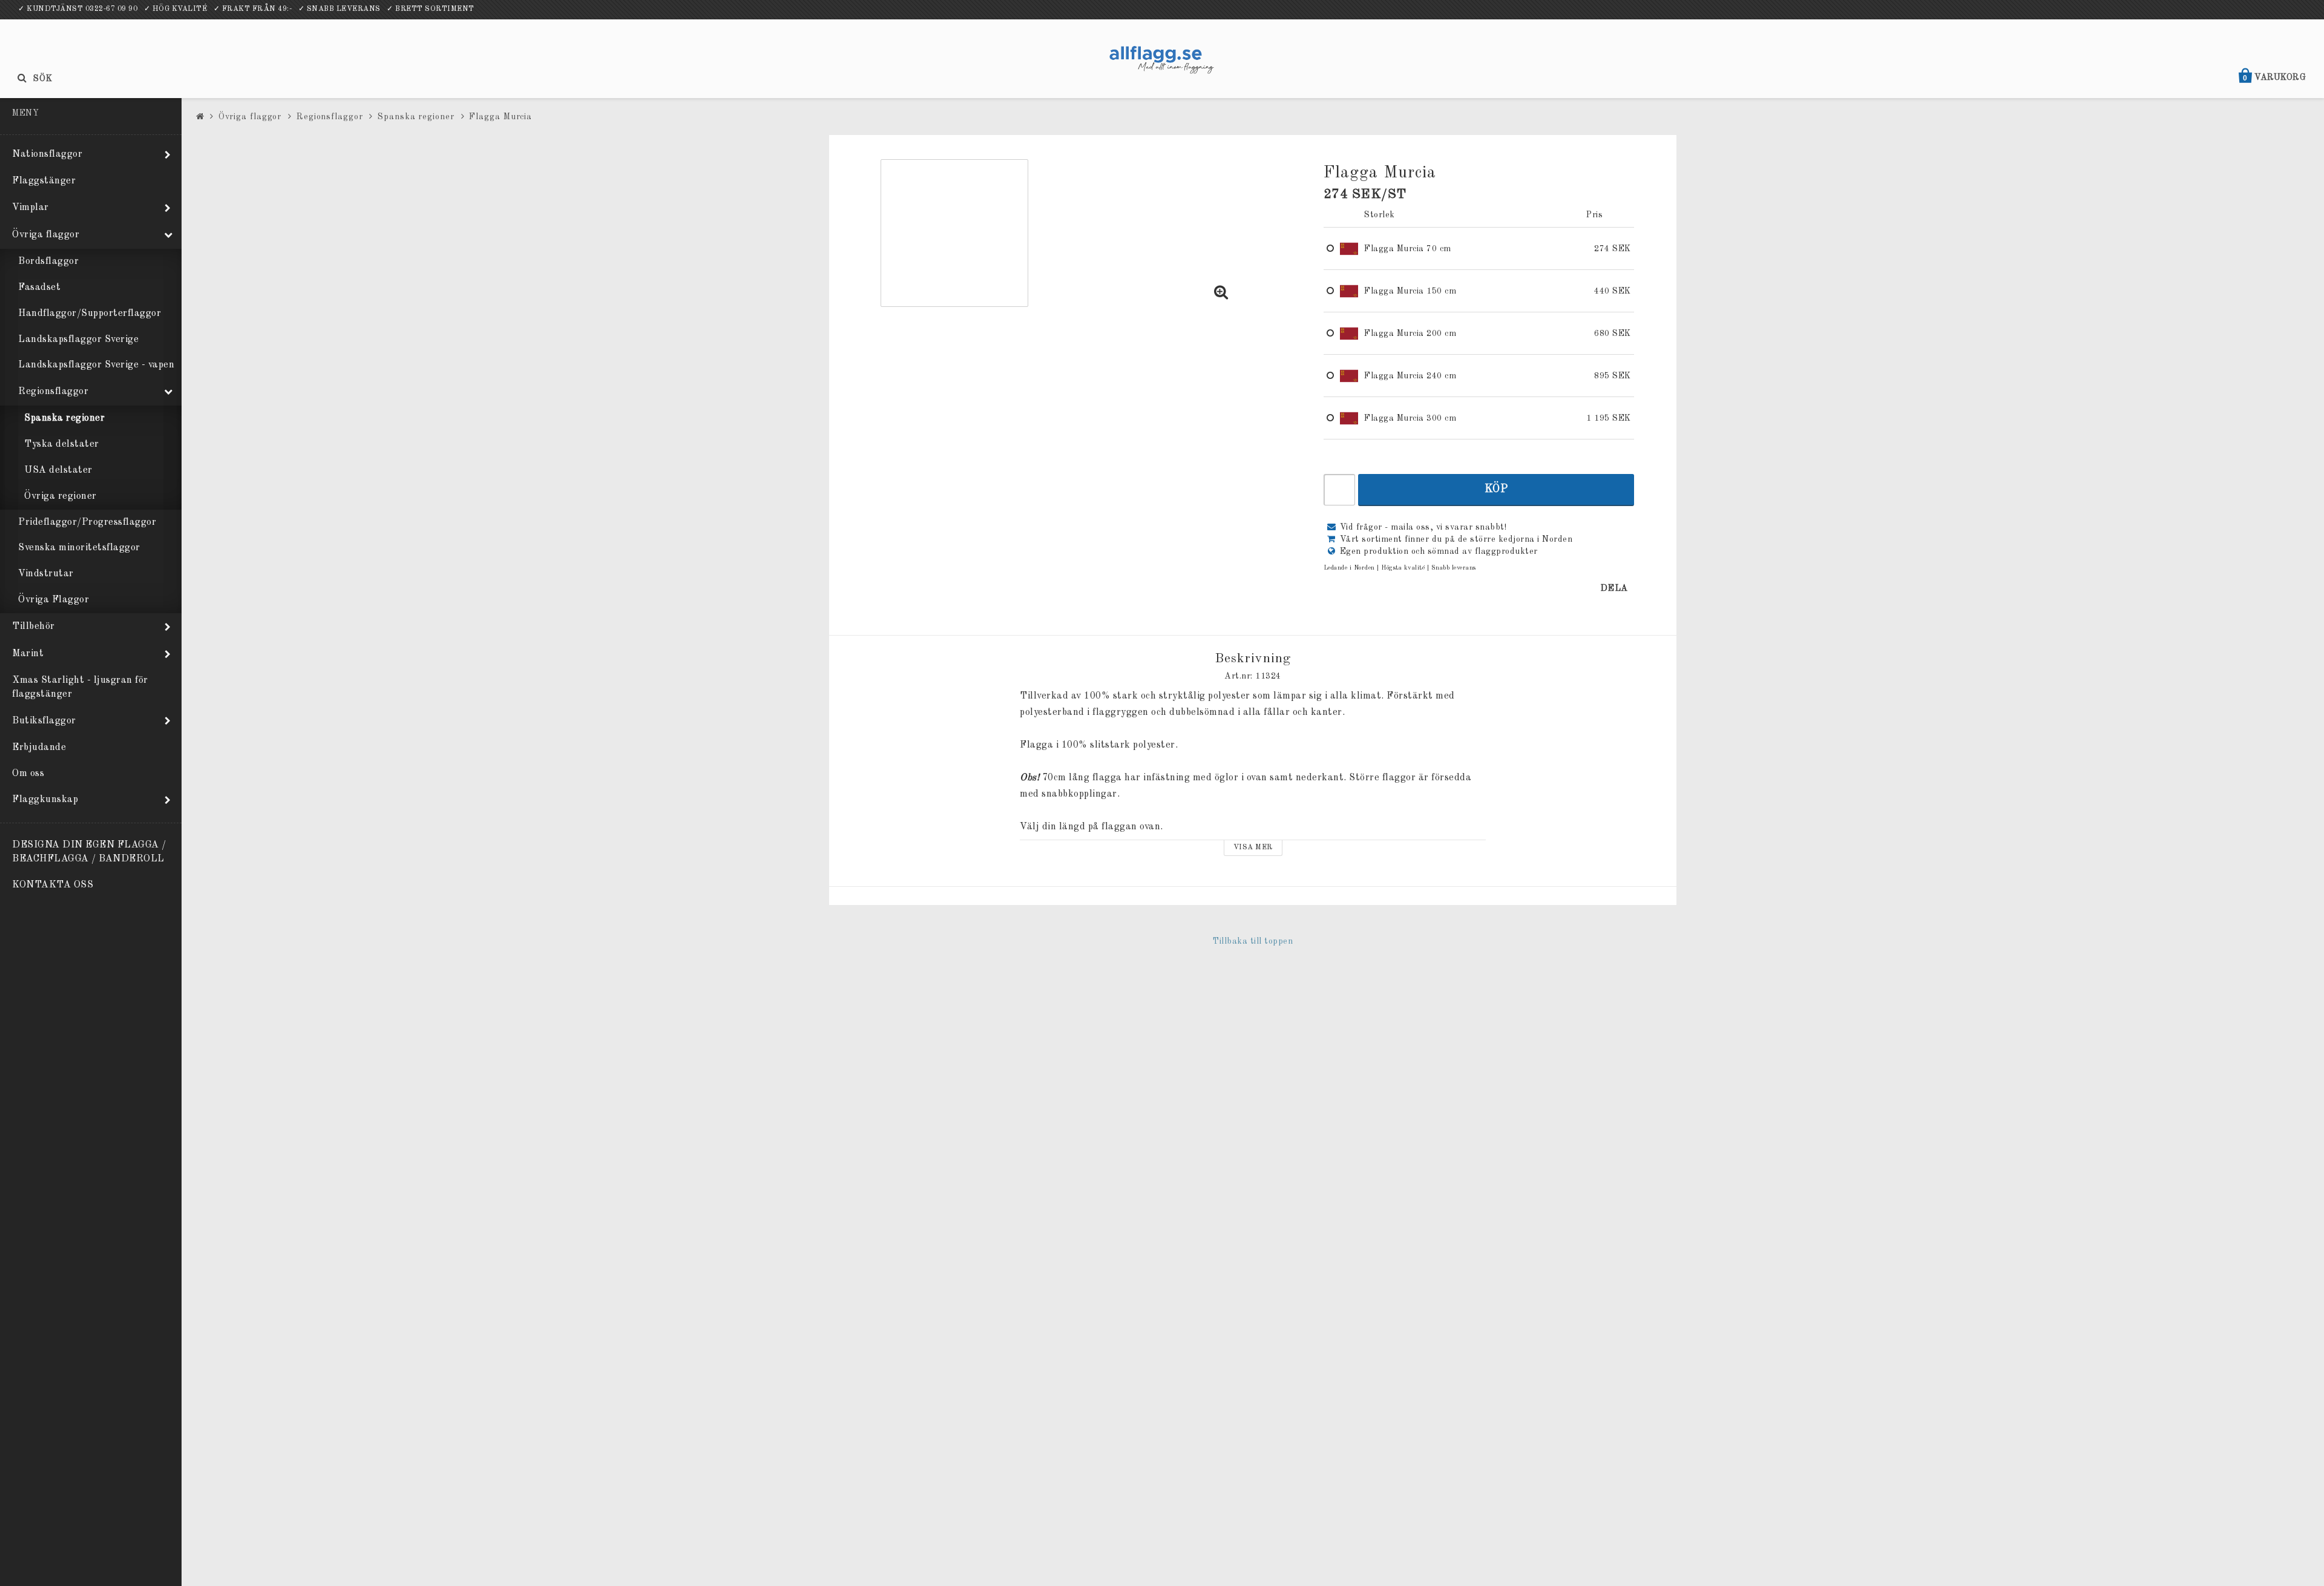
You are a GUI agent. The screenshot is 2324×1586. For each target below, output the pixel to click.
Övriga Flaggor (54, 600)
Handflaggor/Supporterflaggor (90, 314)
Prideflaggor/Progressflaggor (87, 522)
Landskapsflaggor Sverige (78, 340)
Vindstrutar (46, 574)
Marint (28, 654)
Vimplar (31, 208)
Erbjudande (39, 748)
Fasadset (39, 288)
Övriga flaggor (46, 235)
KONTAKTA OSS (53, 885)
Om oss (28, 774)
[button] (1221, 294)
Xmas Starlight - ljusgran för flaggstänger (80, 687)
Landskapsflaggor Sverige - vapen (96, 365)
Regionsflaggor (53, 392)
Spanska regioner (64, 418)
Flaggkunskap (45, 800)
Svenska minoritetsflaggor (79, 548)
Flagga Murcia (501, 117)
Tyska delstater (62, 444)
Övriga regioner (61, 496)
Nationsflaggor (47, 154)
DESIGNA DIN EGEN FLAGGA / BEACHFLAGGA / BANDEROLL (89, 852)
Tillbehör (34, 627)
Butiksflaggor (44, 721)
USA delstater (58, 470)
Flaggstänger (44, 181)
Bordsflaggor (48, 262)
